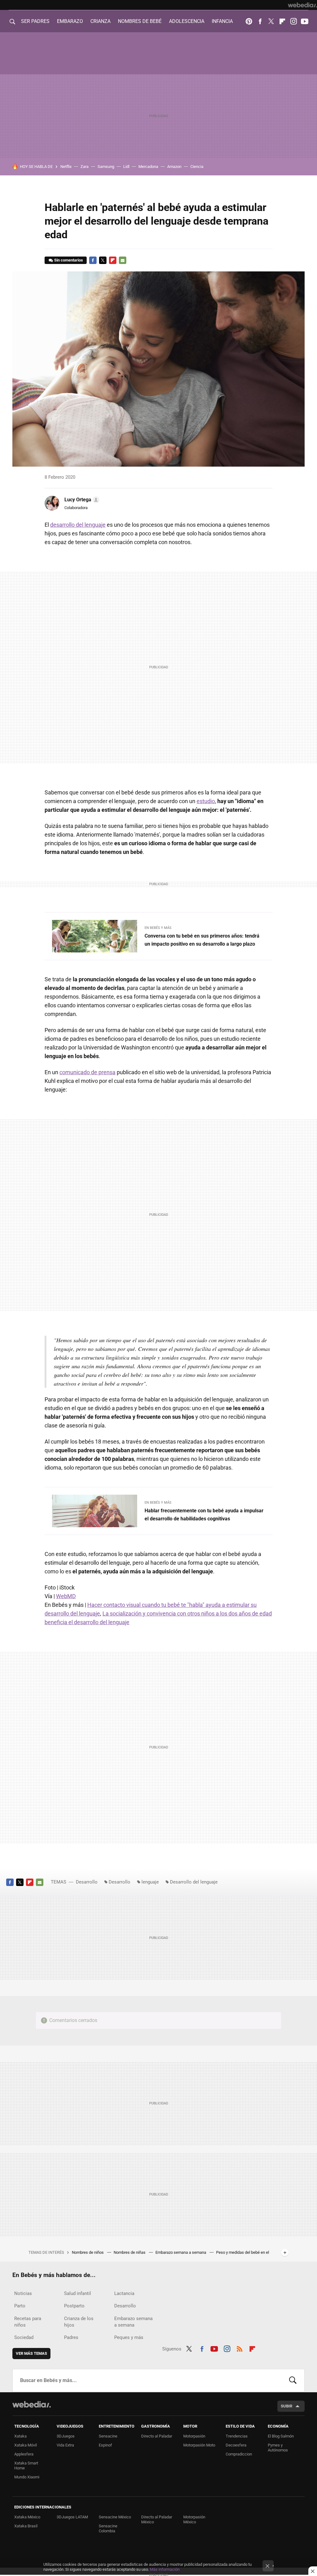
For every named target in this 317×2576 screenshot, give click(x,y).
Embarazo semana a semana (181, 2252)
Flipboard (282, 21)
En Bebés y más (158, 928)
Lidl (126, 167)
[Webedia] (302, 5)
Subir (287, 2406)
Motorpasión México (194, 2519)
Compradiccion (239, 2454)
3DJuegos (66, 2436)
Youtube (305, 21)
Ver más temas (31, 2353)
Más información (165, 2569)
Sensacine (108, 2436)
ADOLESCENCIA (187, 21)
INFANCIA (222, 21)
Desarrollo (87, 1882)
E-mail (123, 260)
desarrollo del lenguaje (78, 525)
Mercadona (148, 167)
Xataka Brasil (26, 2526)
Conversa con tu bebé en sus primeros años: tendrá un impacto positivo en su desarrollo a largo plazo (202, 940)
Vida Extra (65, 2445)
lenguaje (150, 1882)
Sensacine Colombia (108, 2528)
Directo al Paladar (157, 2436)
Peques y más (129, 2337)
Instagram (293, 21)
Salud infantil (78, 2293)
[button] (81, 500)
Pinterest (249, 21)
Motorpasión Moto (199, 2445)
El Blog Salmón (281, 2436)
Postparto (74, 2306)
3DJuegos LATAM (72, 2517)
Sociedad (24, 2337)
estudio (206, 801)
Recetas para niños (28, 2322)
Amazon (174, 167)
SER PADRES (35, 21)
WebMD (66, 1596)
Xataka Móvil (26, 2445)
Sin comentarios (69, 260)
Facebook (260, 21)
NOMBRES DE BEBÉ (140, 21)
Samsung (106, 167)
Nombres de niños (88, 2252)
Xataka (20, 2436)
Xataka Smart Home (26, 2466)
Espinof (105, 2445)
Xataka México (27, 2517)
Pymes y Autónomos (278, 2448)
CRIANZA (100, 21)
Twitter (271, 21)
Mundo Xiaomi (27, 2477)
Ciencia (197, 167)
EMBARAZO (70, 21)
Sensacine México (115, 2517)
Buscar (293, 2380)
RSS (240, 2348)
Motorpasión (194, 2436)
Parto (20, 2306)
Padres (71, 2337)
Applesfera (24, 2454)
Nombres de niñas (130, 2252)
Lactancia (124, 2293)
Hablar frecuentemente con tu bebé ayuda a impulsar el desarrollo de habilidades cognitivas (204, 1515)
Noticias (23, 2293)
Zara (85, 167)
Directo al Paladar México (157, 2519)
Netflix (66, 167)
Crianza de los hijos (79, 2322)
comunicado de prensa (87, 1072)
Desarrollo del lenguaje (194, 1882)
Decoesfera (236, 2445)
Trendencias (237, 2436)
